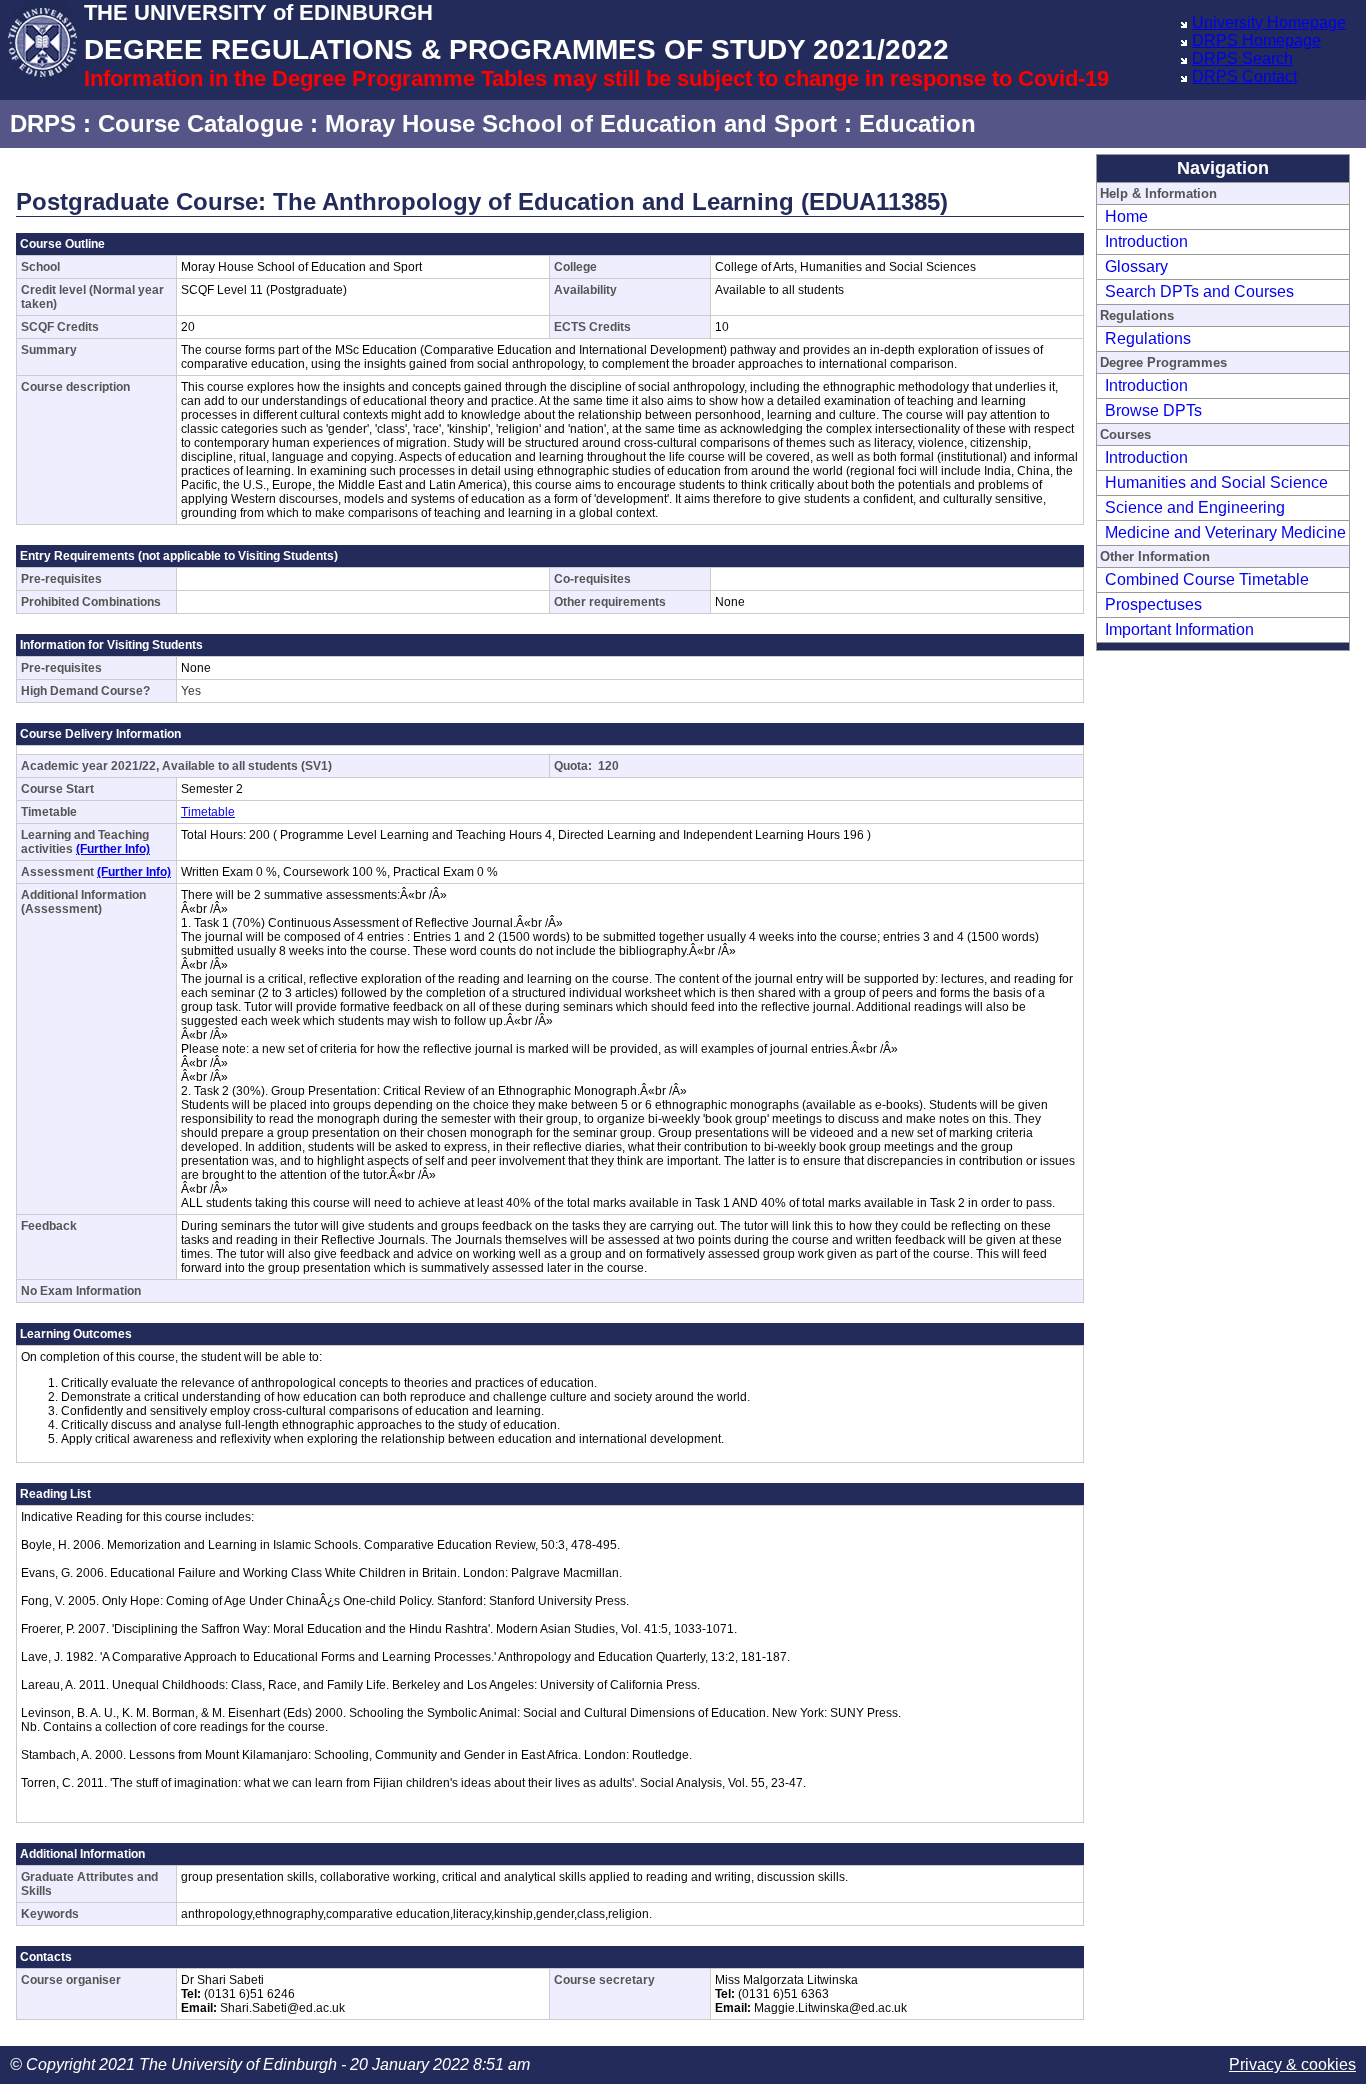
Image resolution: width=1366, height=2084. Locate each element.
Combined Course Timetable (1207, 579)
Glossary (1136, 266)
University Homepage (1269, 22)
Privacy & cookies (1292, 2064)
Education (917, 123)
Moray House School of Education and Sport (581, 123)
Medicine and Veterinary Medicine (1225, 532)
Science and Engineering (1195, 507)
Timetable (208, 812)
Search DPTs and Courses (1199, 291)
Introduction (1146, 241)
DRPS (43, 123)
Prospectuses (1153, 604)
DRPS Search (1242, 58)
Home (1126, 216)
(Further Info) (113, 849)
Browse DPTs (1153, 410)
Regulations (1148, 338)
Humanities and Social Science (1216, 482)
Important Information (1179, 629)
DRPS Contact (1244, 76)
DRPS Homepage (1256, 40)
